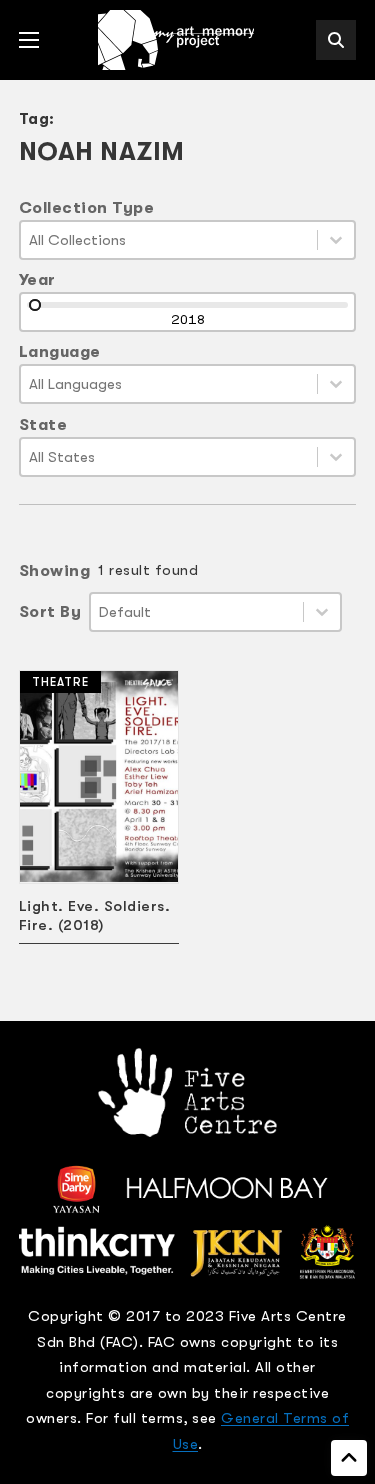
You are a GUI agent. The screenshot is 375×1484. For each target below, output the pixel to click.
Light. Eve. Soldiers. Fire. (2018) (95, 915)
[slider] (35, 305)
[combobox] (169, 240)
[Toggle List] (336, 240)
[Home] (178, 40)
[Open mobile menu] (29, 40)
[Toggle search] (336, 40)
